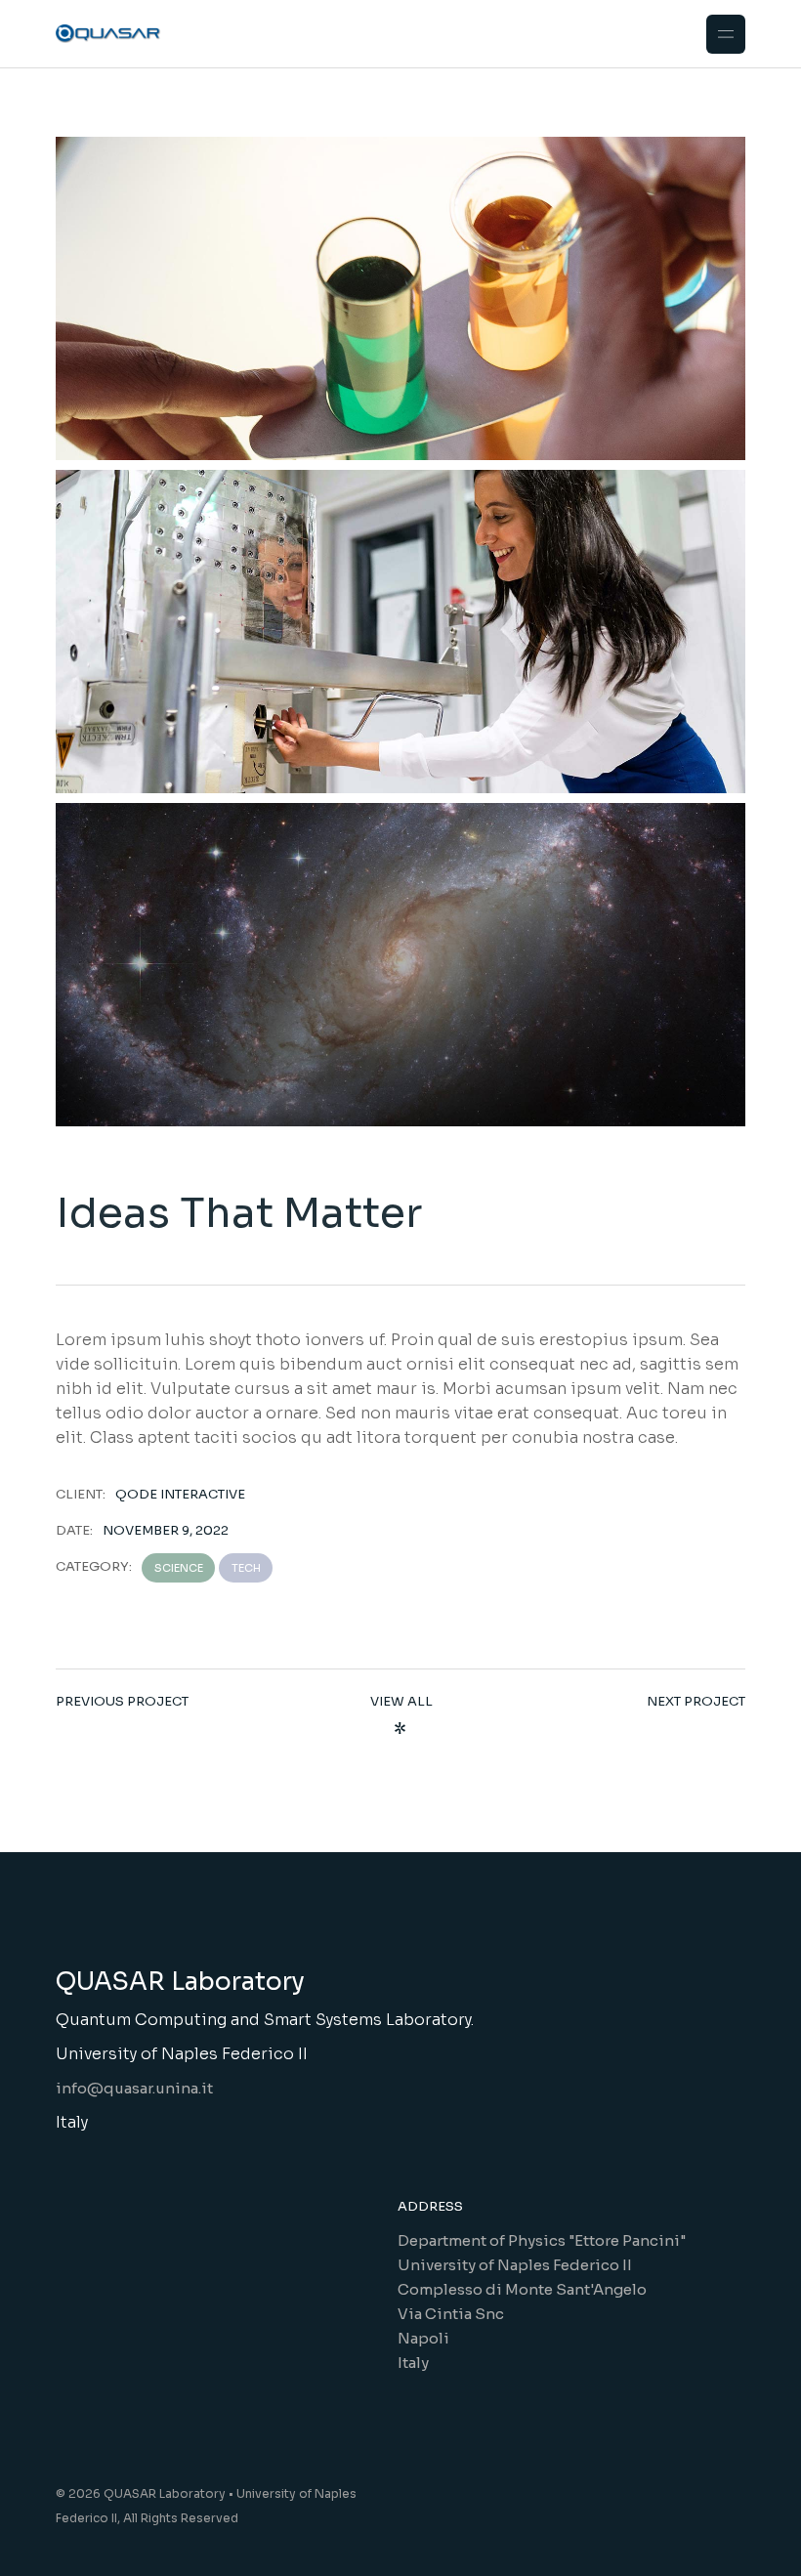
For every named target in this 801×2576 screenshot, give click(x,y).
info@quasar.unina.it (134, 2088)
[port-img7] (400, 298)
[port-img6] (400, 632)
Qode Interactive (180, 1494)
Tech (246, 1568)
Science (179, 1568)
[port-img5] (400, 965)
